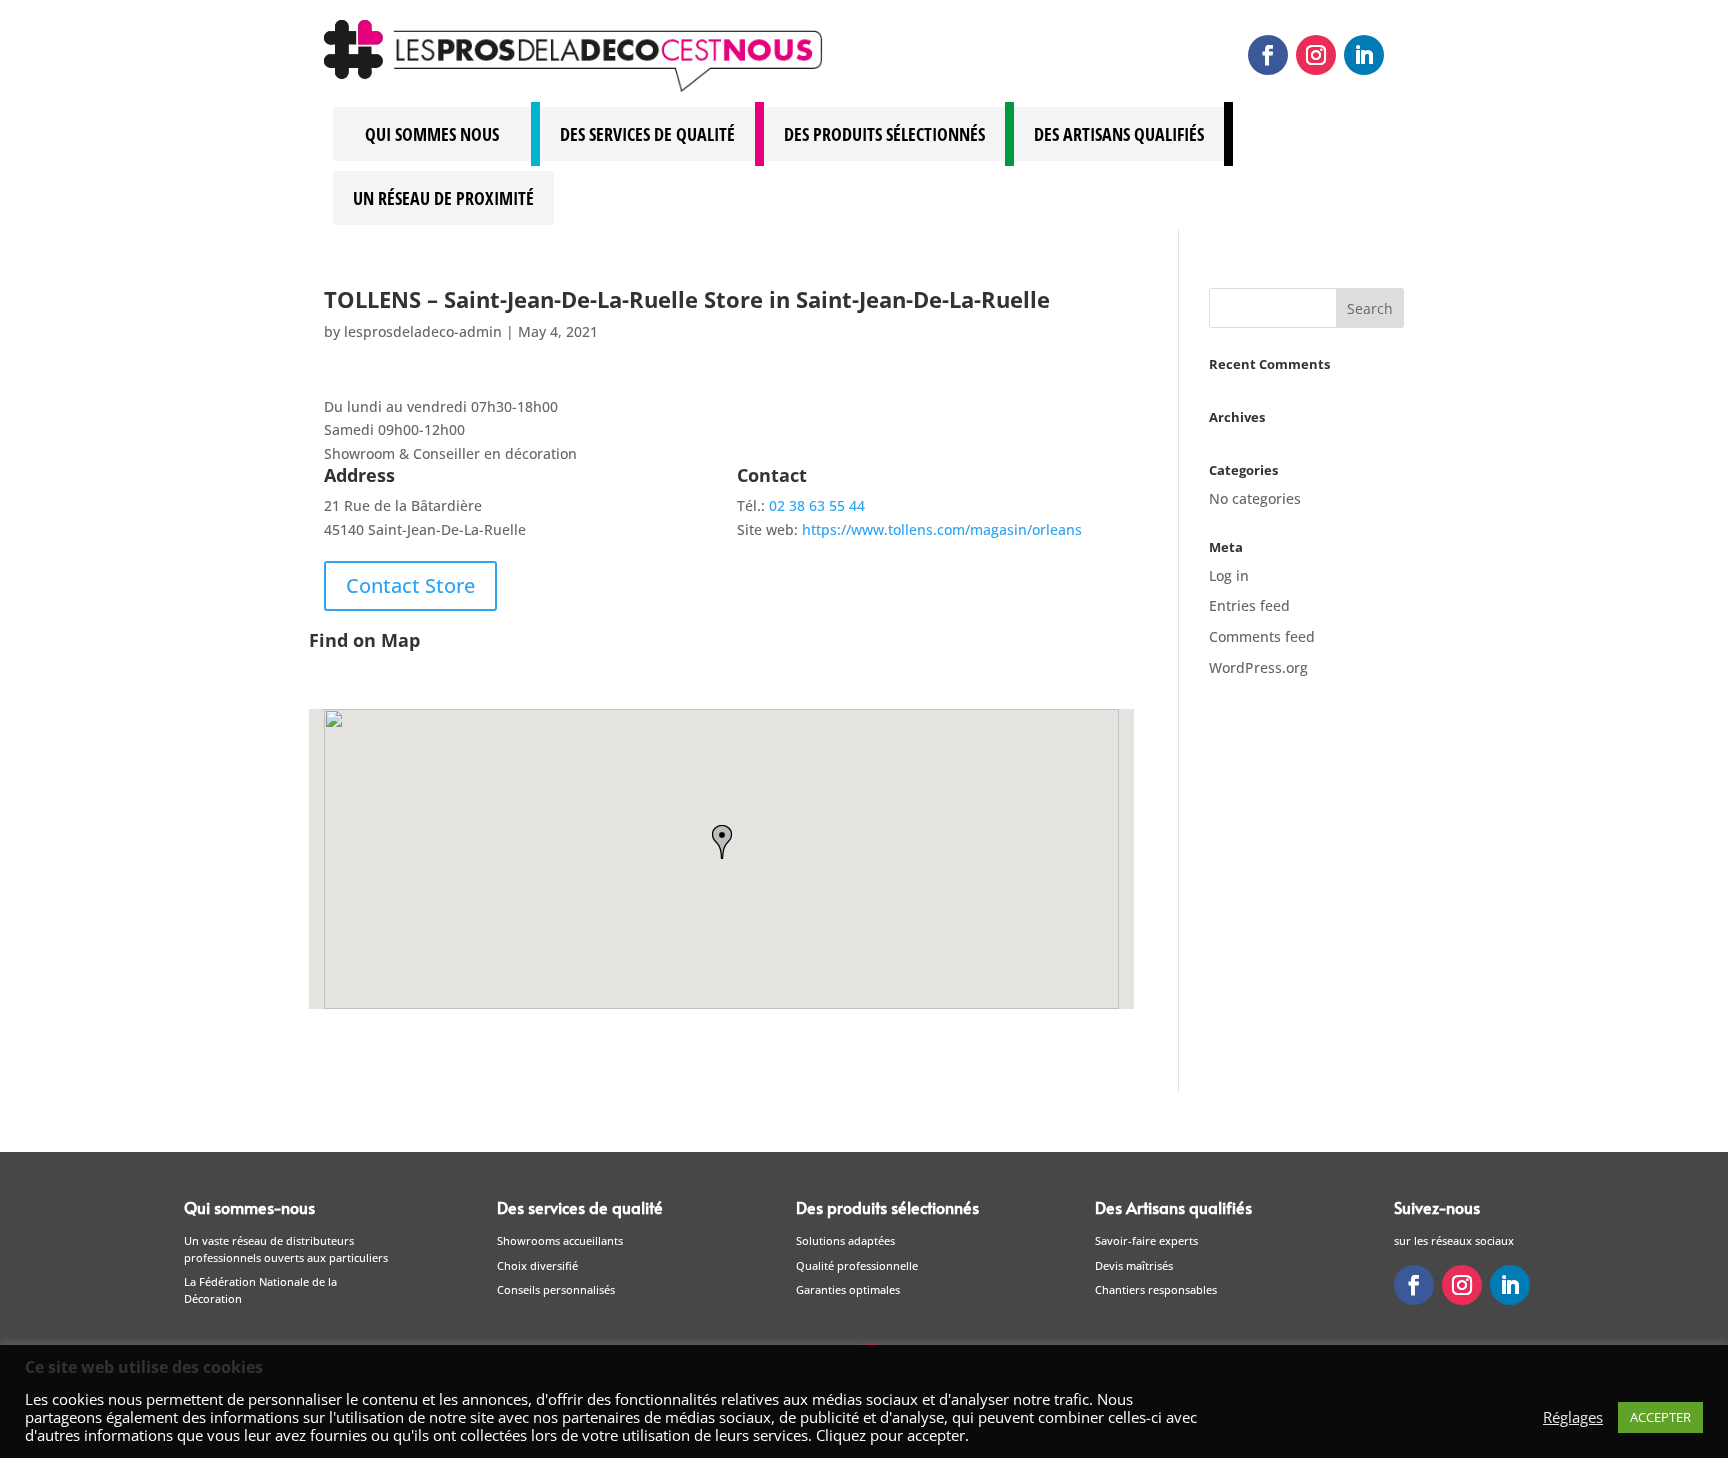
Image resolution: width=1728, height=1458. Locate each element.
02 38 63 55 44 (817, 505)
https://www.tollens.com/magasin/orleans (942, 529)
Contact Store (410, 585)
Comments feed (1262, 636)
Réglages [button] (1573, 1417)
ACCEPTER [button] (1660, 1417)
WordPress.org (1258, 667)
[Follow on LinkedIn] (1364, 55)
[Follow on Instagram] (1316, 55)
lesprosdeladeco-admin (423, 331)
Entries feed (1249, 605)
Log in (1229, 575)
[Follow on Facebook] (1268, 55)
